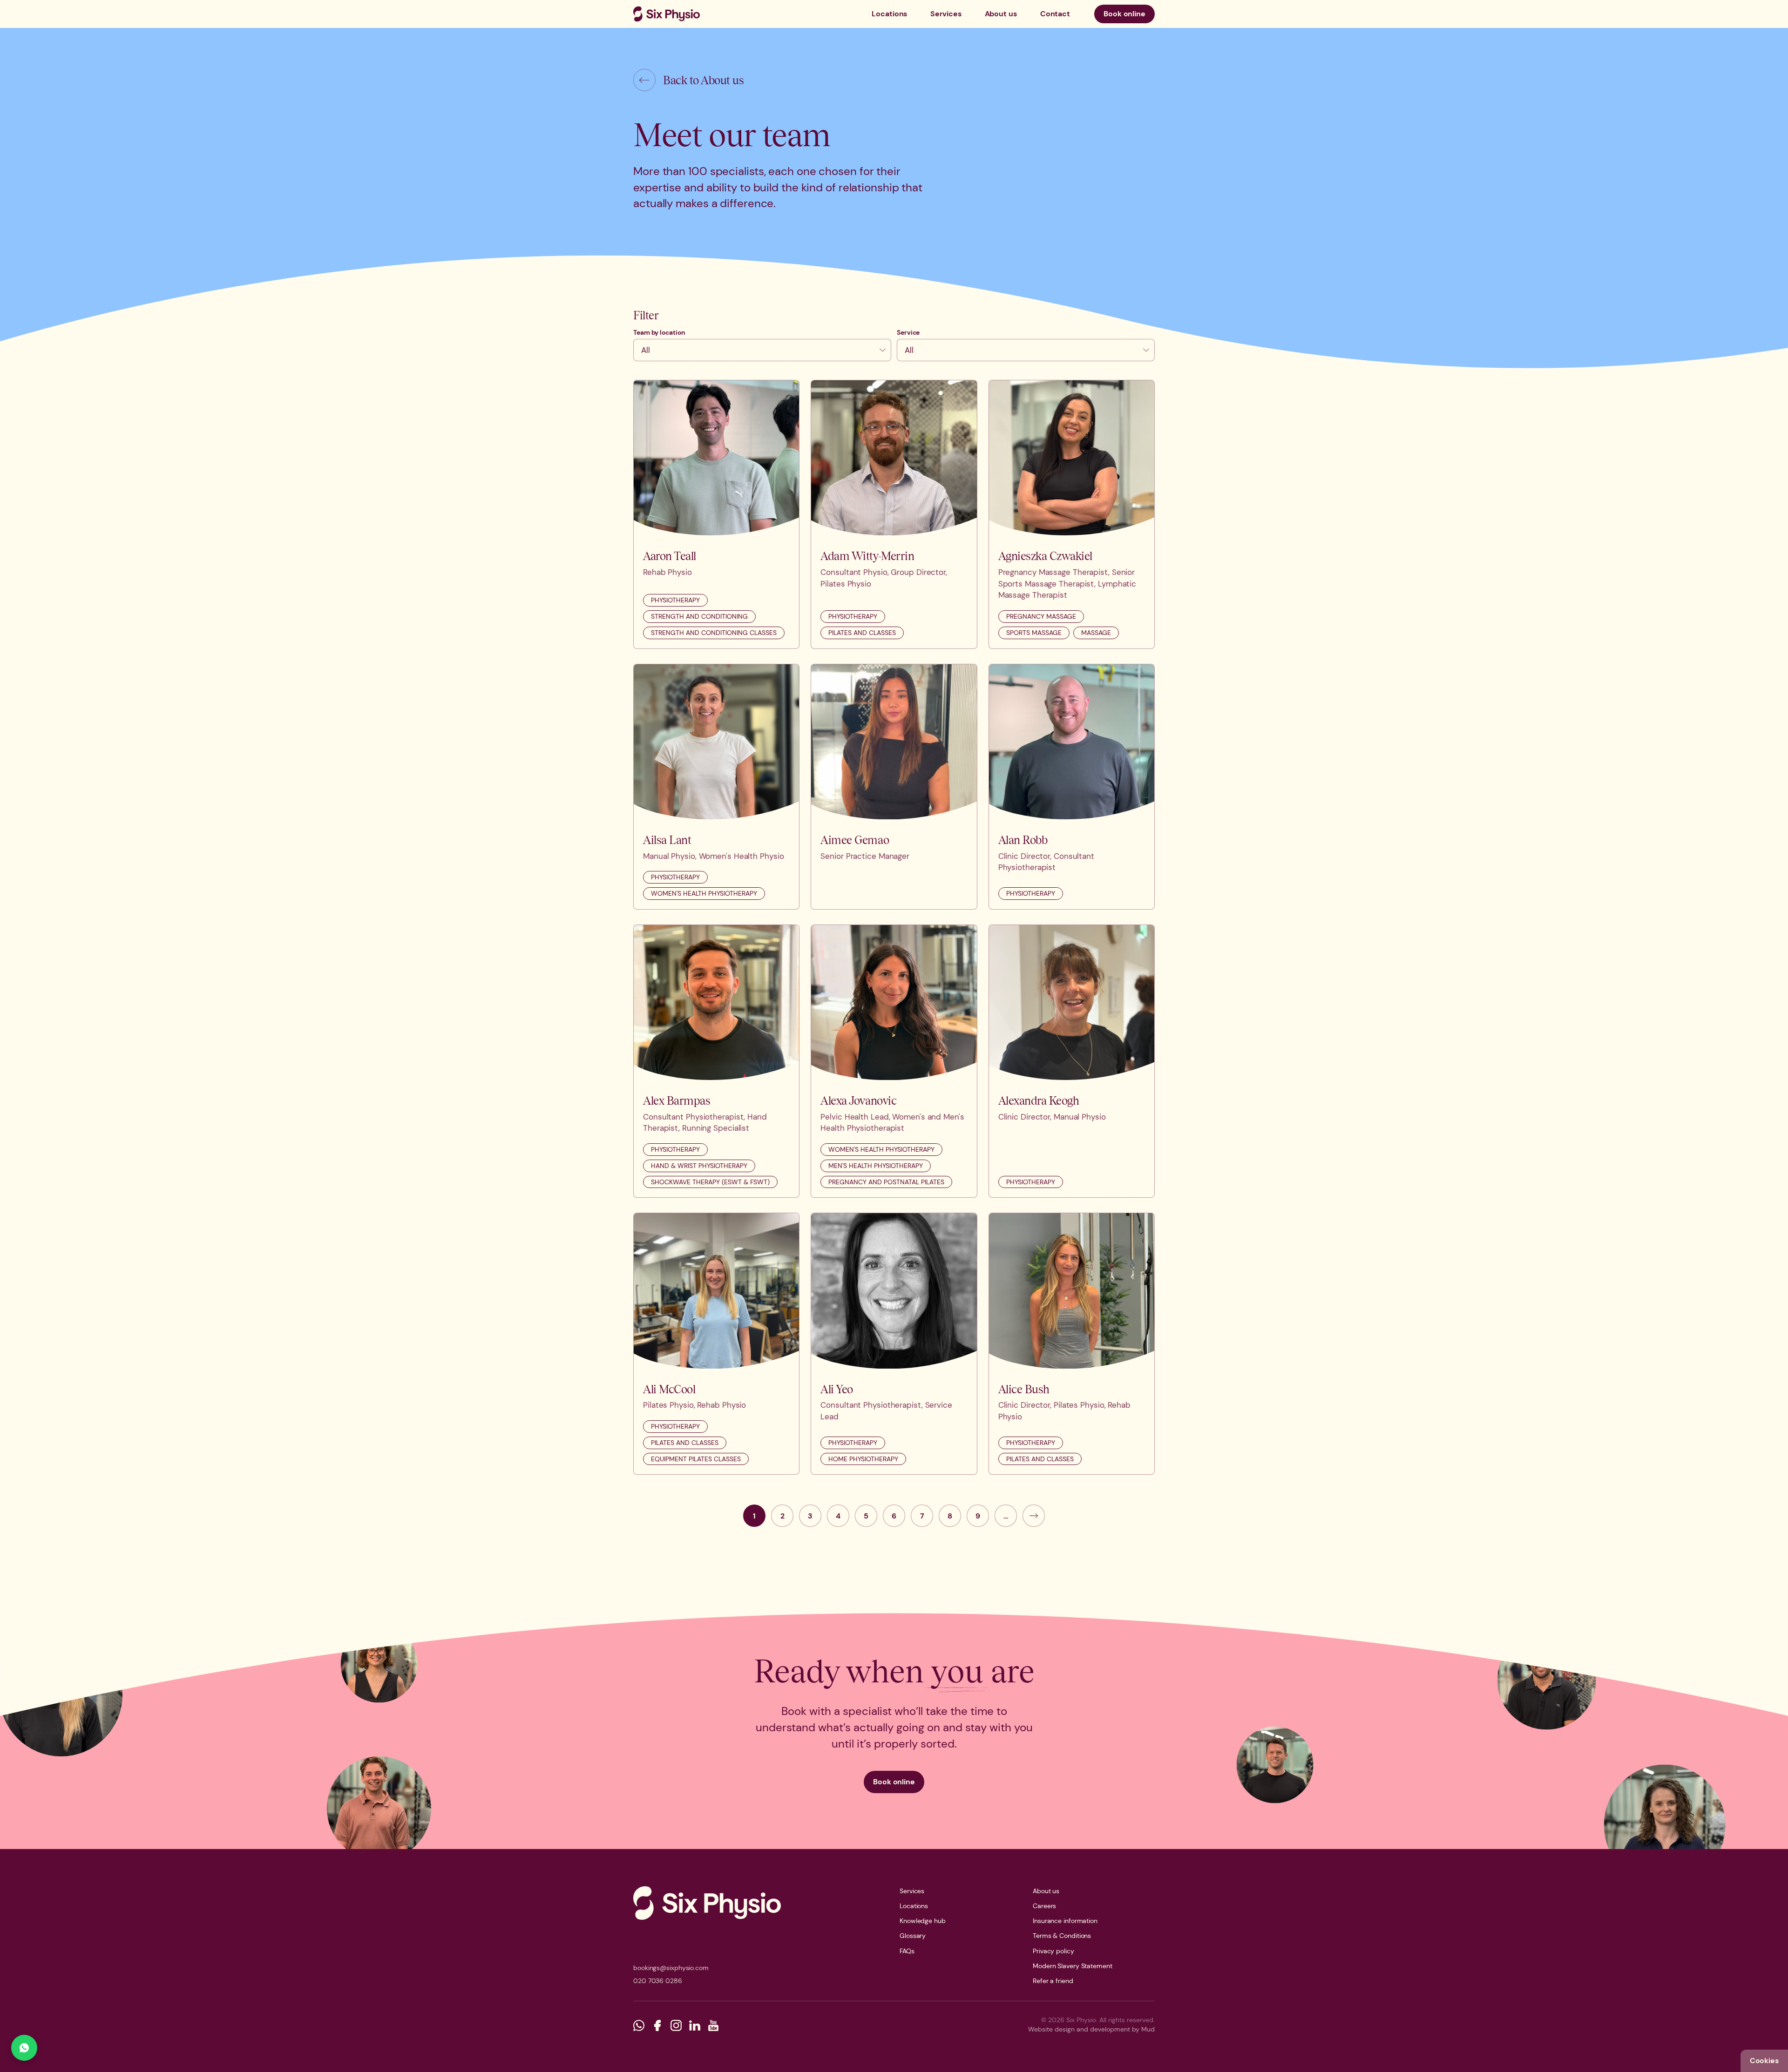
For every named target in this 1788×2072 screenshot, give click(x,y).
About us (1001, 14)
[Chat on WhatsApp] (24, 2048)
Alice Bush (1024, 1389)
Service (908, 332)
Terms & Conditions (1062, 1936)
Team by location (659, 332)
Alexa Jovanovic (858, 1100)
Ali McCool (669, 1389)
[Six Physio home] (667, 14)
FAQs (907, 1951)
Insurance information (1065, 1921)
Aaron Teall (670, 556)
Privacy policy (1053, 1951)
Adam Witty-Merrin (867, 556)
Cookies (1764, 2061)
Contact (1055, 14)
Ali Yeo (837, 1389)
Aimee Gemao (855, 840)
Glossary (913, 1936)
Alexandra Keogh (1039, 1100)
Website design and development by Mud (1091, 2029)
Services (946, 14)
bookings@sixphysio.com (671, 1968)
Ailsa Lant (667, 840)
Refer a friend (1053, 1981)
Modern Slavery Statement (1073, 1966)
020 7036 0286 (658, 1981)
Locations (889, 14)
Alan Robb (1023, 840)
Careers (1044, 1906)
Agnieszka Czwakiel (1045, 556)
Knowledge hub (923, 1921)
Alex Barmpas (677, 1100)
